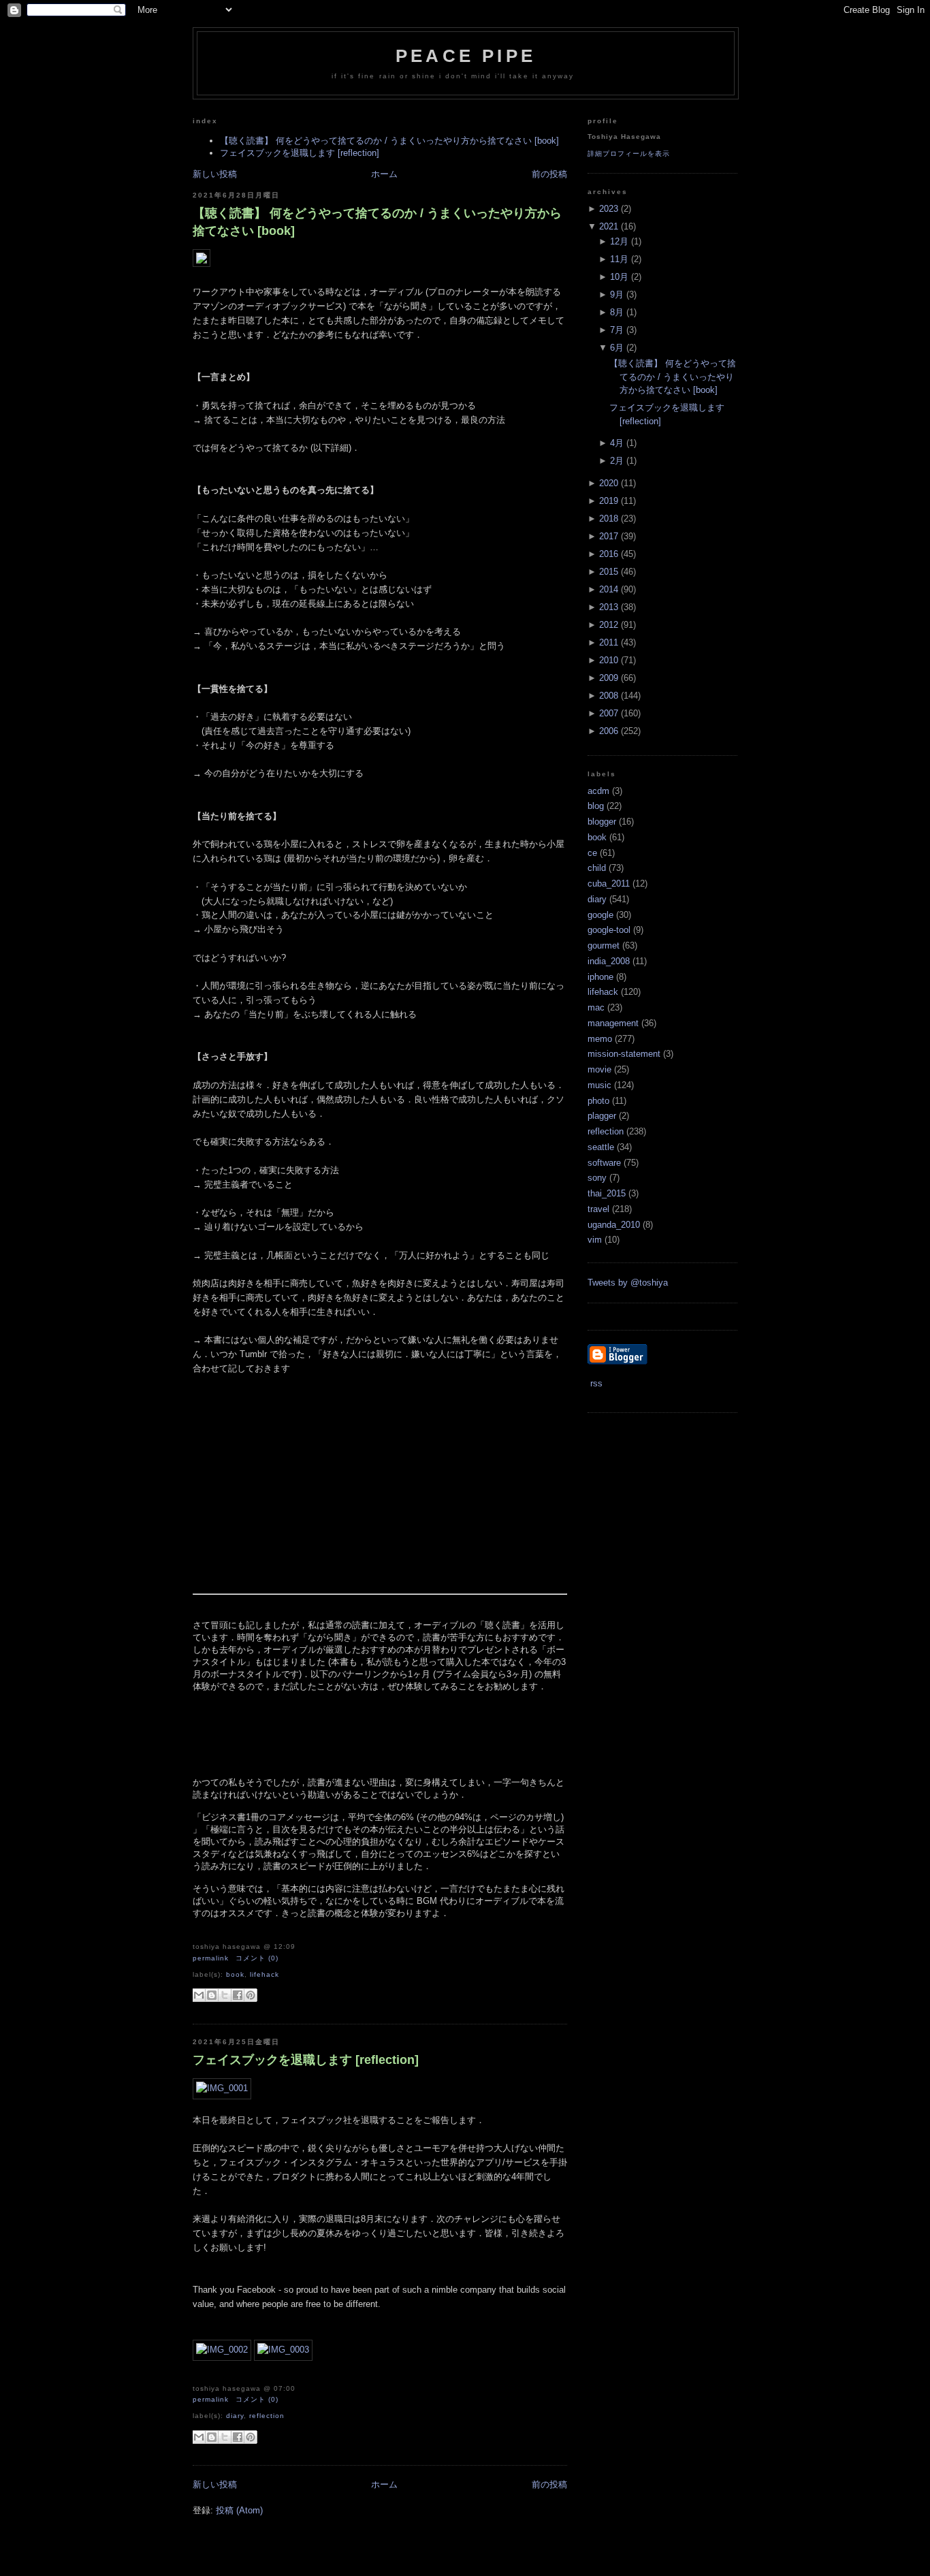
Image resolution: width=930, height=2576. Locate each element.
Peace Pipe (466, 56)
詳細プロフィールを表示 (629, 154)
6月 (617, 348)
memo (600, 1039)
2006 (609, 731)
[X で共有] (225, 1995)
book (235, 1974)
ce (592, 853)
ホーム (384, 174)
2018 (609, 519)
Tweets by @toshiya (628, 1283)
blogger (602, 822)
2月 (617, 461)
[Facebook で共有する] (238, 1995)
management (613, 1023)
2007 (609, 713)
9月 (617, 295)
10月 (619, 277)
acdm (598, 791)
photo (598, 1101)
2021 (609, 226)
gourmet (604, 945)
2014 (609, 589)
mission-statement (624, 1054)
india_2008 (609, 961)
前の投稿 (549, 174)
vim (595, 1240)
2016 (609, 554)
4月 (617, 443)
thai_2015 (607, 1193)
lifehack (264, 1974)
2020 (609, 483)
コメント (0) (257, 1958)
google (600, 915)
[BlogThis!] (212, 1995)
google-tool (609, 930)
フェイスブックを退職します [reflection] (300, 153)
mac (596, 1007)
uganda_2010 (614, 1225)
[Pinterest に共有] (251, 1995)
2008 (609, 696)
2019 (609, 501)
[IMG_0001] (222, 2088)
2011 (609, 642)
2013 (609, 607)
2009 (609, 678)
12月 (619, 241)
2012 (609, 625)
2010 (609, 660)
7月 (617, 330)
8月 (617, 312)
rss (595, 1383)
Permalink (211, 1958)
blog (596, 806)
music (599, 1085)
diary (235, 2416)
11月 (619, 259)
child (597, 868)
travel (598, 1209)
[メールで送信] (199, 1995)
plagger (602, 1116)
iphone (600, 977)
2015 (609, 572)
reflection (267, 2416)
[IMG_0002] (222, 2350)
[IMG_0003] (283, 2350)
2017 (609, 536)
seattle (601, 1147)
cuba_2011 (609, 884)
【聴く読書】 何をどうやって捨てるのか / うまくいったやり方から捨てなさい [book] (389, 141)
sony (597, 1178)
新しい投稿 (215, 174)
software (604, 1163)
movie (599, 1069)
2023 (609, 209)
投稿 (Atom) (239, 2510)
